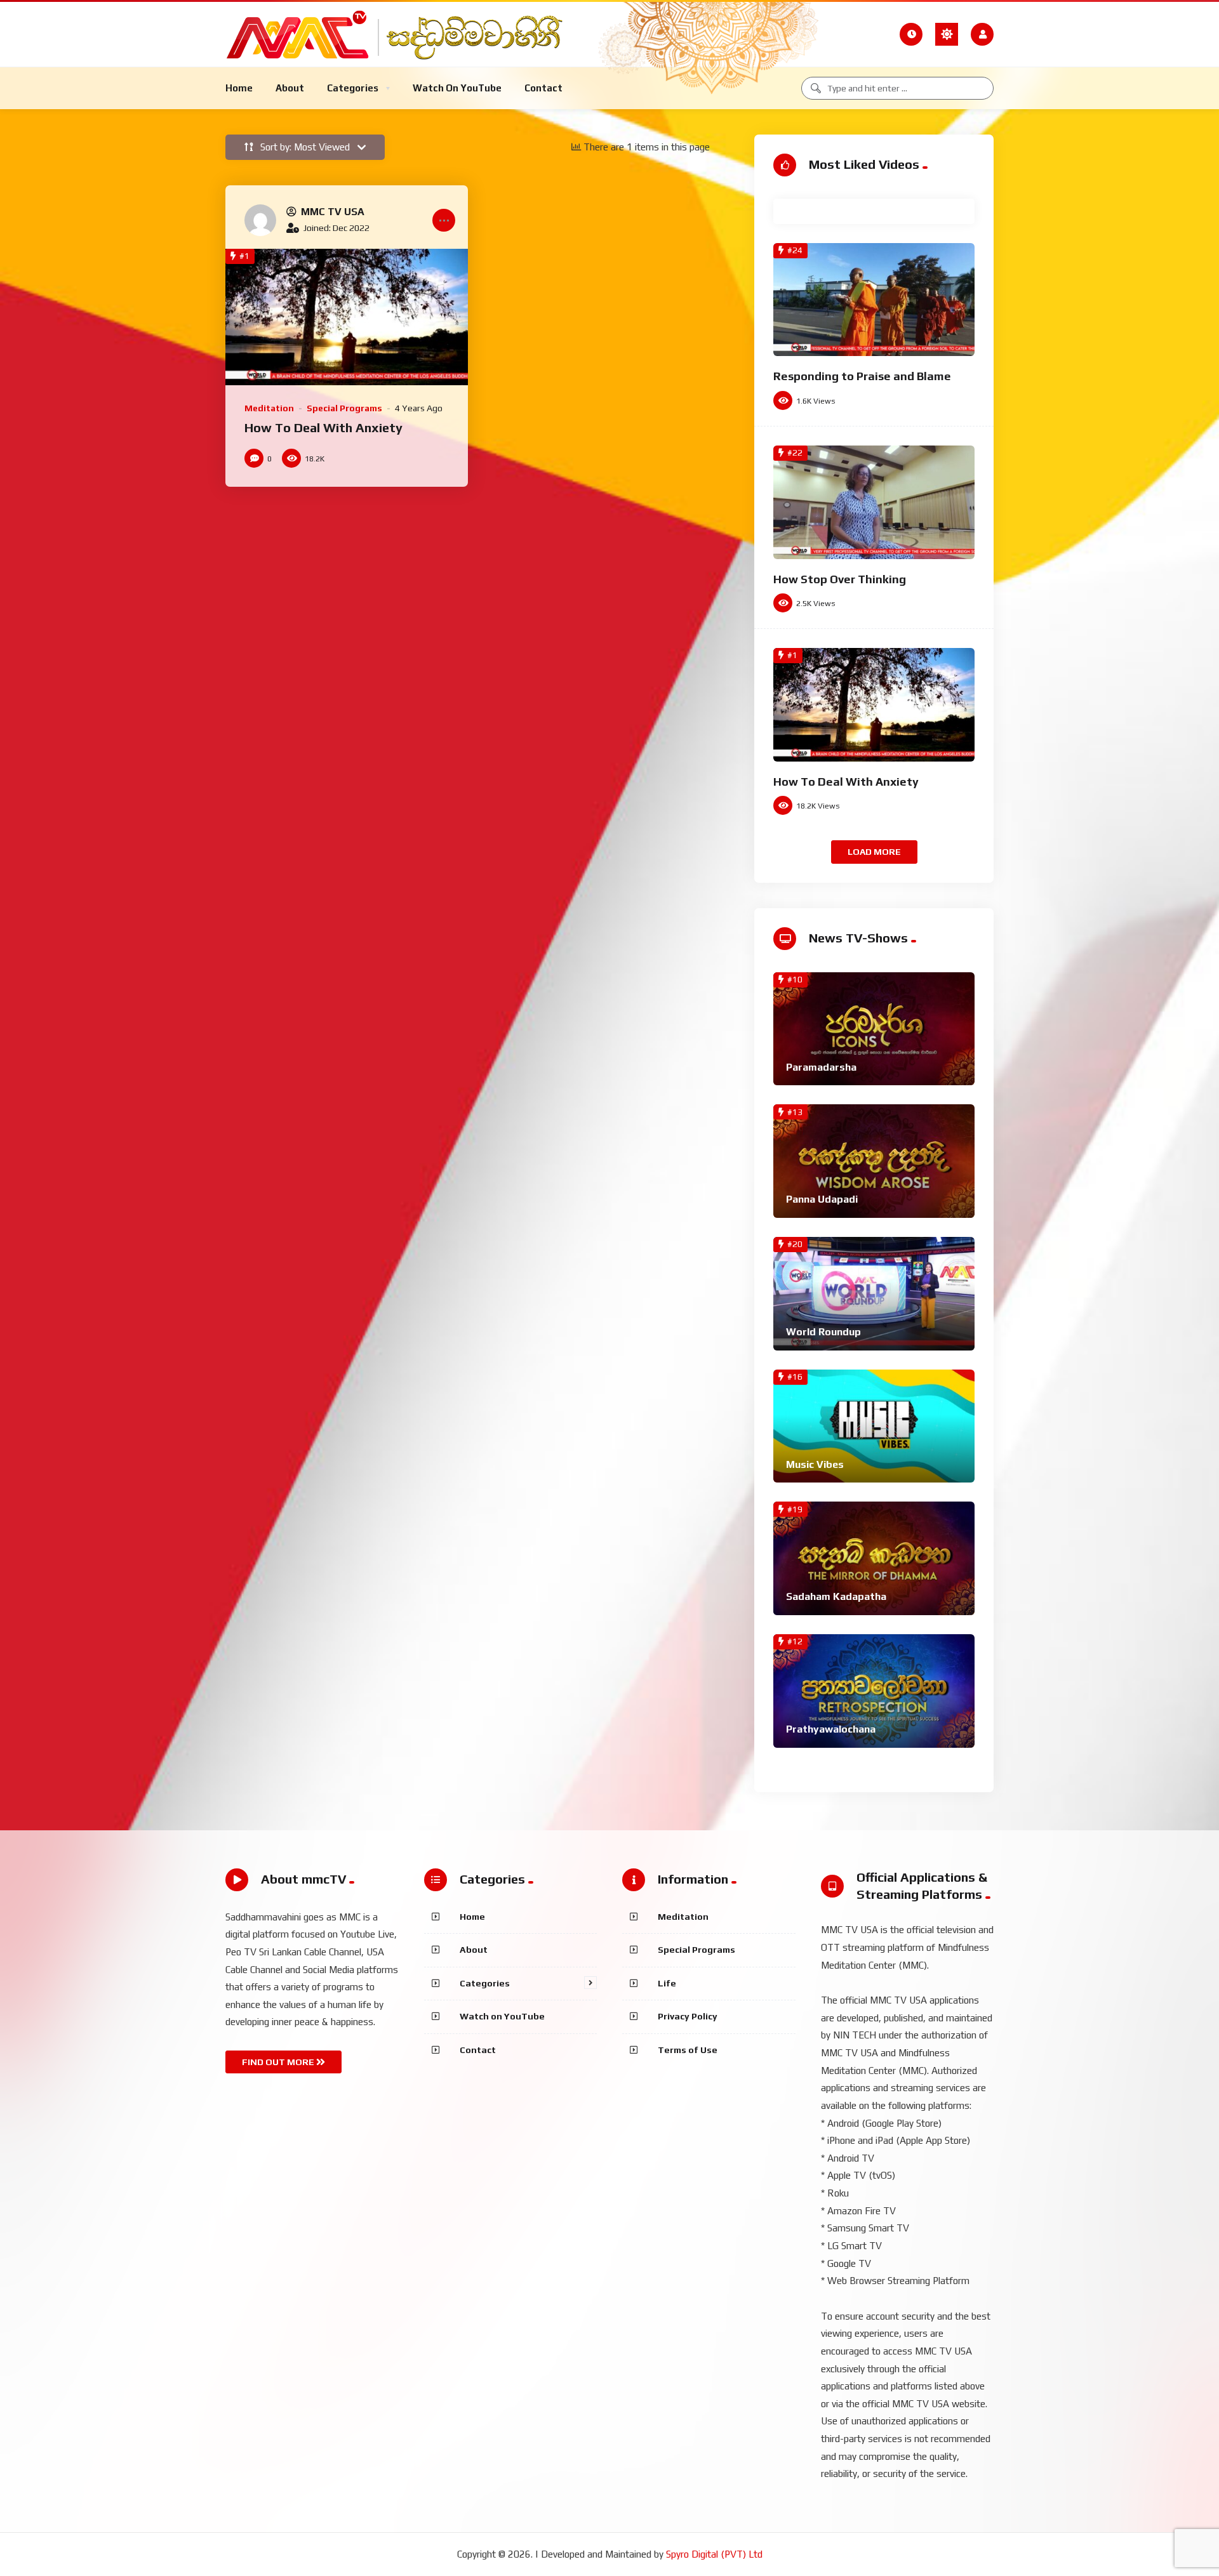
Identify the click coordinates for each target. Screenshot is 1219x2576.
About (474, 1950)
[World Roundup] (874, 1294)
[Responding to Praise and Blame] (874, 300)
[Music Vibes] (874, 1426)
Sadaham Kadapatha (836, 1596)
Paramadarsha (821, 1067)
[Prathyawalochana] (874, 1691)
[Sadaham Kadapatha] (874, 1558)
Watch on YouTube (502, 2016)
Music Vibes (815, 1464)
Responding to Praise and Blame (862, 376)
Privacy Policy (688, 2016)
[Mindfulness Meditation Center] (403, 34)
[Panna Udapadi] (874, 1161)
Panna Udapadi (822, 1199)
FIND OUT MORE (279, 2062)
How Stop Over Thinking (840, 579)
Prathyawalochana (831, 1729)
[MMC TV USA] (260, 220)
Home (472, 1917)
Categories (485, 1983)
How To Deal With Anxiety (323, 427)
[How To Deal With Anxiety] (347, 317)
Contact (478, 2050)
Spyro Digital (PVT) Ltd (714, 2554)
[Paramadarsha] (874, 1029)
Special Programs (344, 408)
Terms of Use (688, 2050)
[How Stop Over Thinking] (874, 502)
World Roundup (823, 1332)
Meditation (269, 408)
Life (667, 1983)
